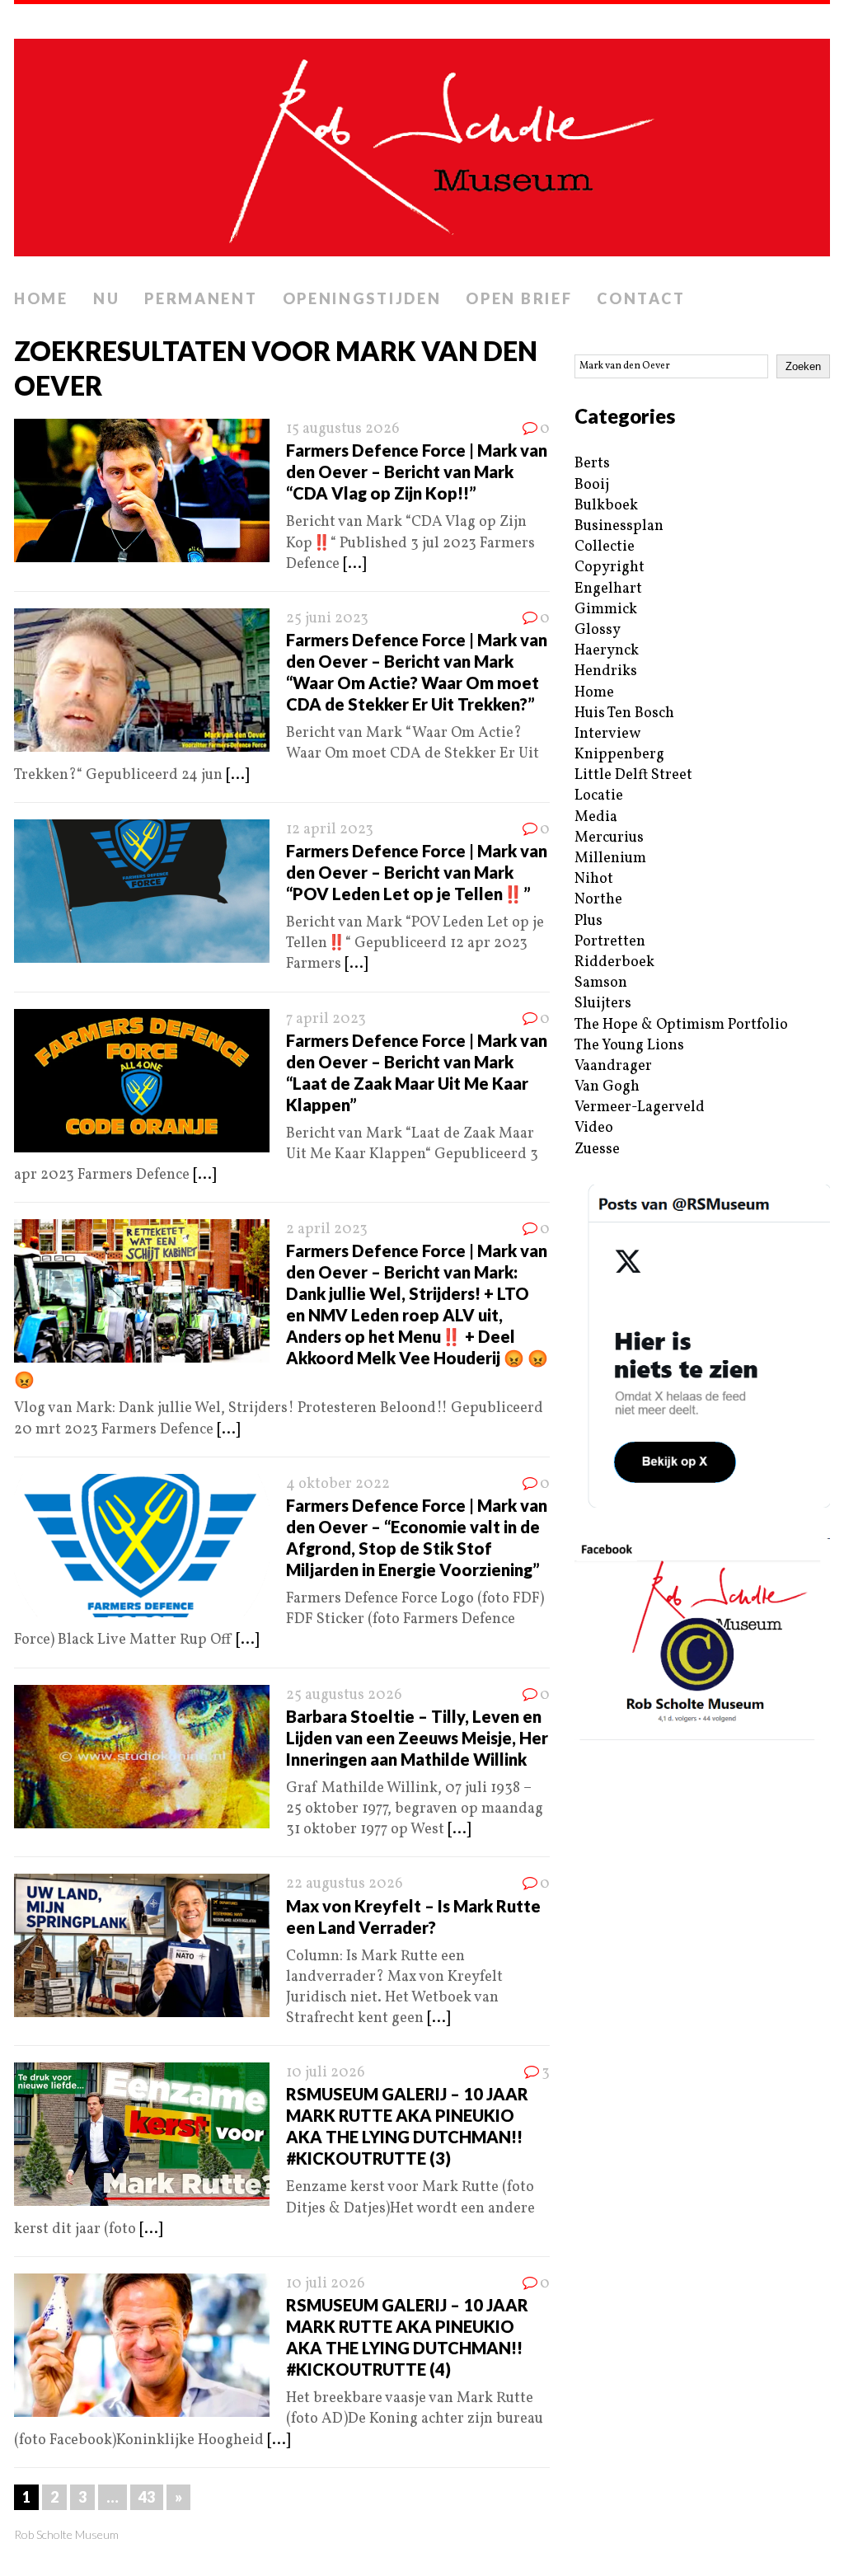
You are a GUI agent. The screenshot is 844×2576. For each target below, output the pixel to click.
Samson (601, 983)
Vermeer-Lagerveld (640, 1107)
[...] (354, 564)
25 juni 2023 (327, 619)
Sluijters (603, 1004)
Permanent (201, 298)
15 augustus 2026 (343, 429)
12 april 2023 (330, 830)
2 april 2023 (327, 1229)
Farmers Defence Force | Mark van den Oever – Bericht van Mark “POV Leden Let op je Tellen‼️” (417, 872)
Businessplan (619, 526)
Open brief (519, 298)
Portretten (610, 942)
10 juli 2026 (326, 2073)
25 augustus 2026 (344, 1695)
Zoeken (803, 366)
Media (596, 817)
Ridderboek (614, 962)
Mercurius (609, 838)
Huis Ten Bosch (624, 713)
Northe (598, 900)
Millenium (610, 859)
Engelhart (608, 589)
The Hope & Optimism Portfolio (681, 1025)
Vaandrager (613, 1066)
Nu (106, 298)
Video (594, 1128)
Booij (592, 485)
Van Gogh (607, 1087)
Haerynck (607, 651)
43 (147, 2497)
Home (41, 298)
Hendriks (606, 671)
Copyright (610, 568)
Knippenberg (619, 755)
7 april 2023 (326, 1019)
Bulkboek (606, 506)
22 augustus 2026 (345, 1884)
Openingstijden (362, 298)
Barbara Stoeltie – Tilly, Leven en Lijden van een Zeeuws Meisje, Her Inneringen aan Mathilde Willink (417, 1738)
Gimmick (606, 610)
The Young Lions (629, 1046)
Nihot (594, 879)
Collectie (605, 547)
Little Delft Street (633, 775)
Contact (641, 298)
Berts (592, 464)
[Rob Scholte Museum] (422, 143)
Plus (588, 921)
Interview (607, 734)
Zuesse (597, 1150)
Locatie (599, 796)
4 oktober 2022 (338, 1484)
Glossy (598, 630)
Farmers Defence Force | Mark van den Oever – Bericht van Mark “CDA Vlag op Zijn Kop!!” (417, 472)
